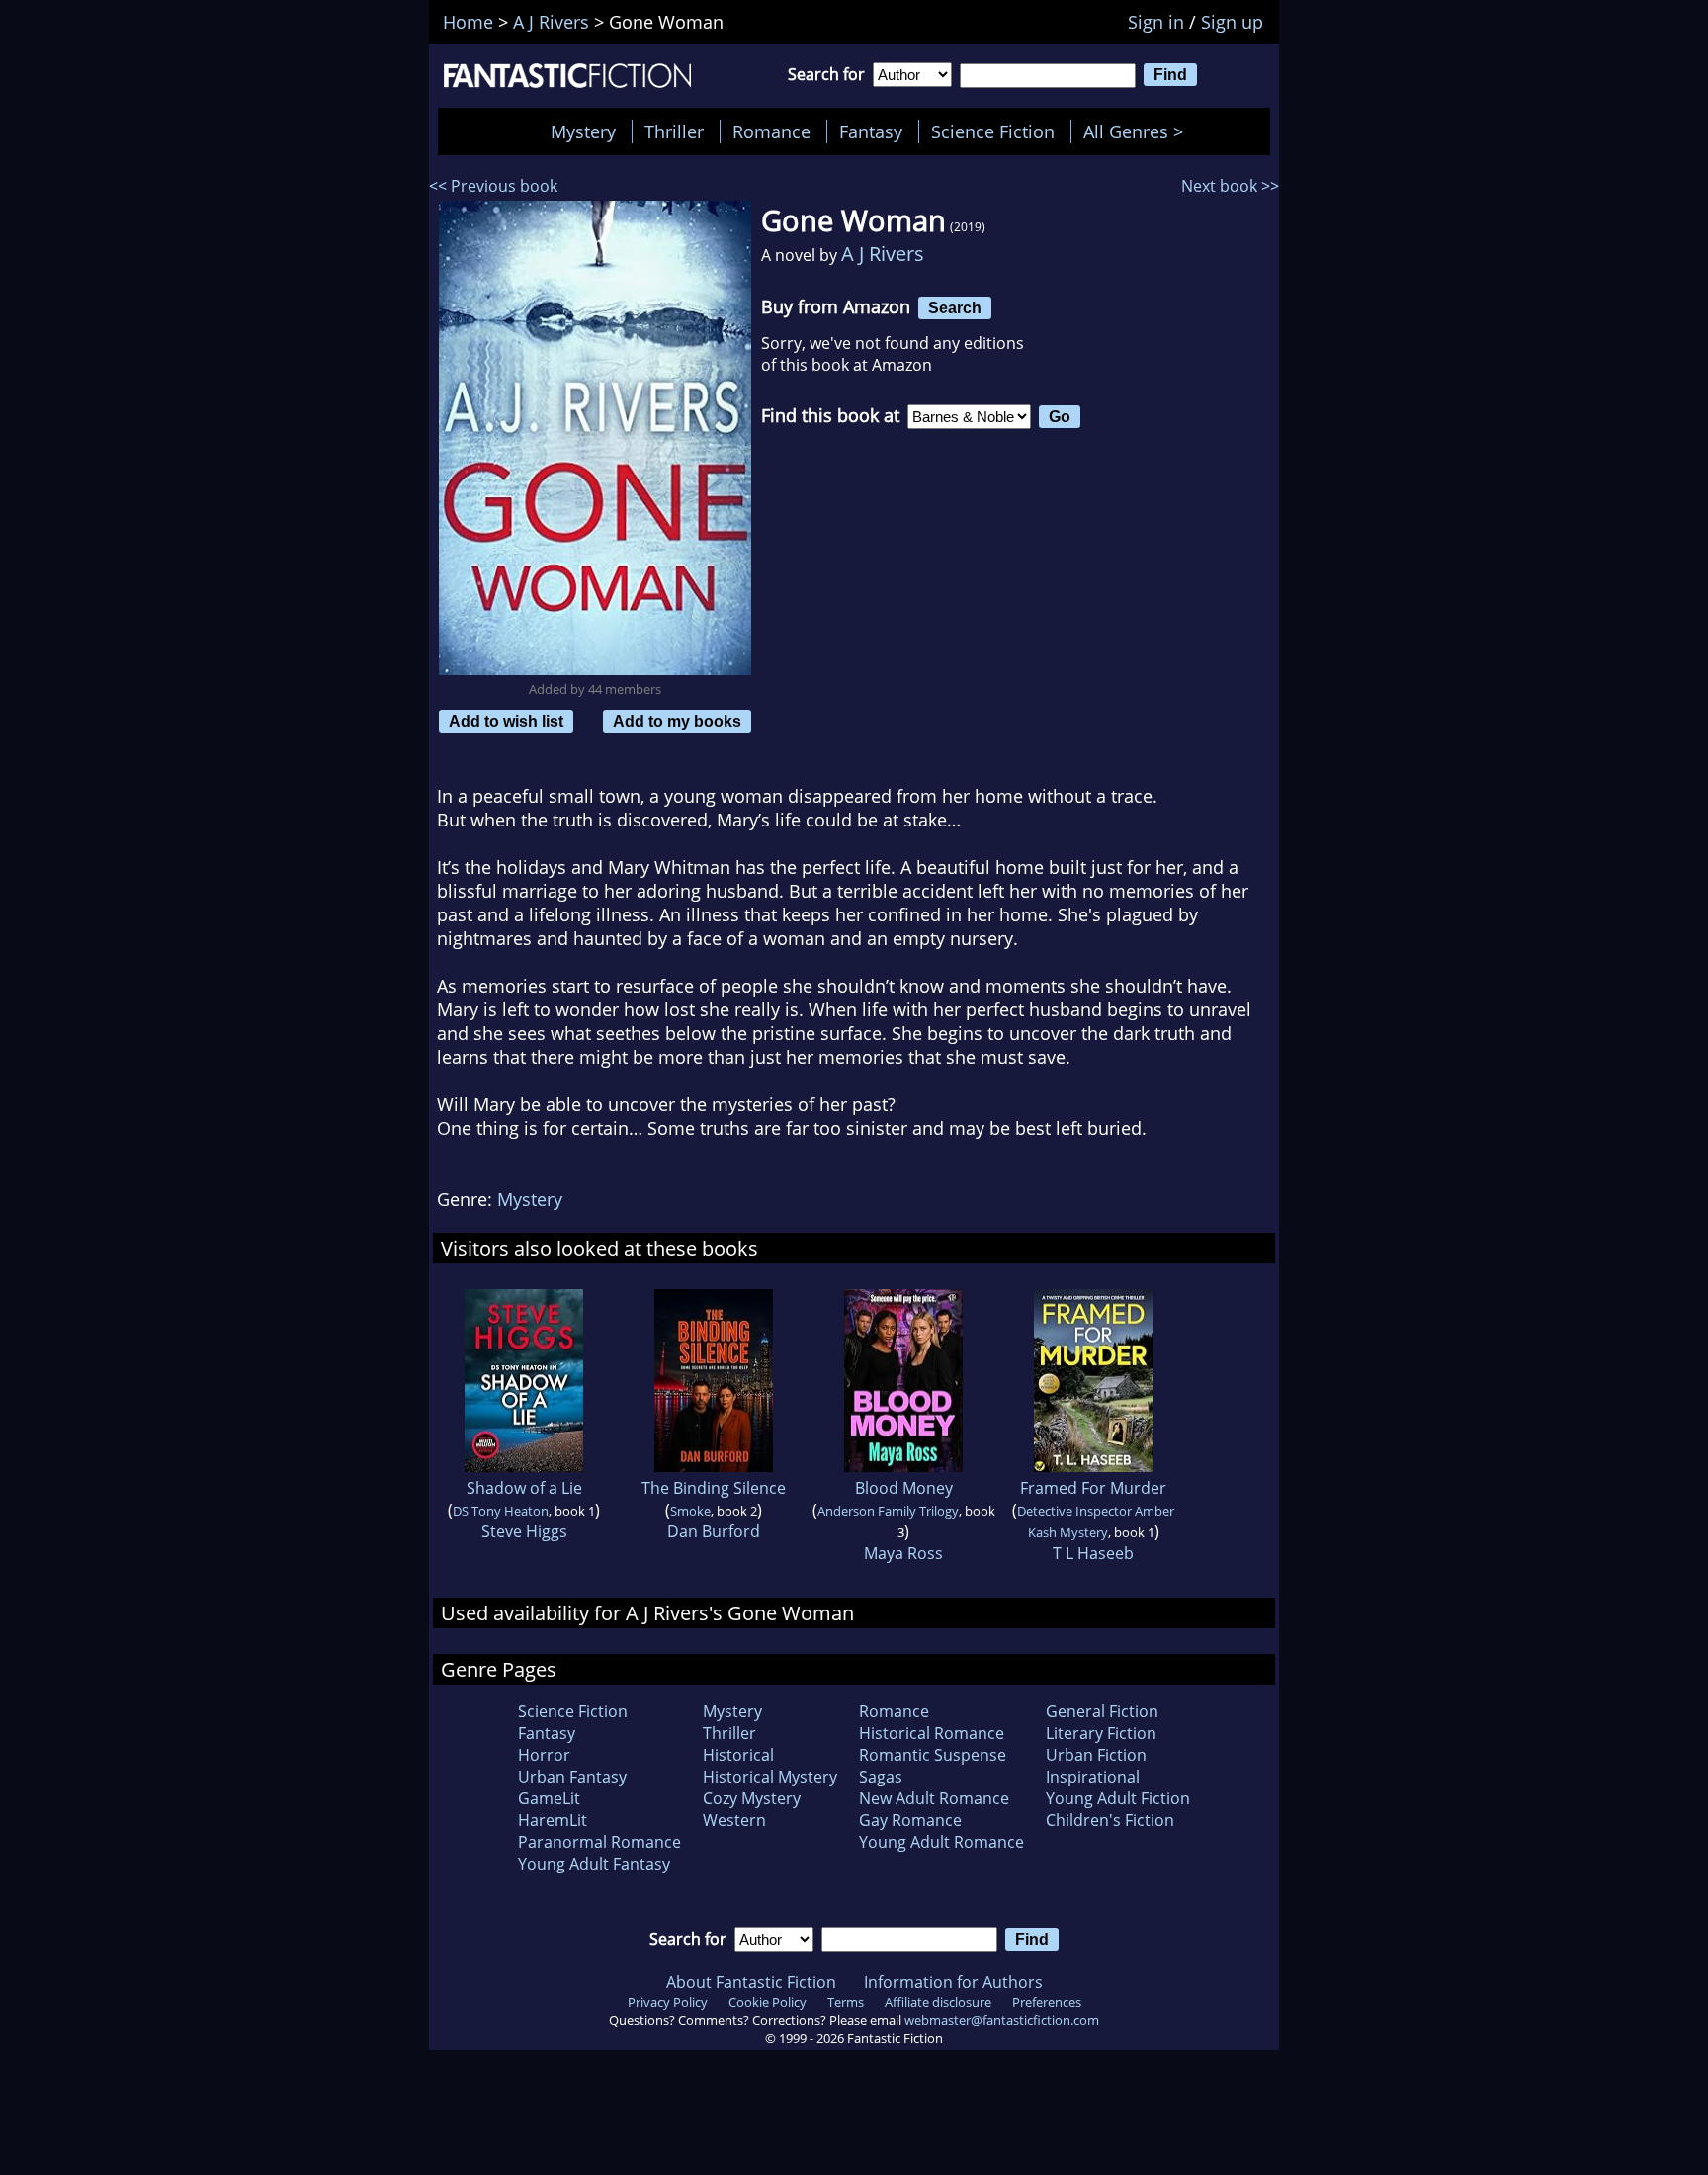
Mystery (583, 131)
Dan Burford (714, 1531)
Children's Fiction (1110, 1820)
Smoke (690, 1511)
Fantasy (871, 131)
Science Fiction (993, 131)
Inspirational (1093, 1777)
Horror (544, 1755)
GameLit (549, 1798)
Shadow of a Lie (524, 1488)
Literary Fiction (1101, 1733)
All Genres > (1138, 131)
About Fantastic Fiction (751, 1982)
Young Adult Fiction (1118, 1798)
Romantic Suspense (933, 1755)
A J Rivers (883, 254)
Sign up (1232, 22)
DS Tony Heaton (501, 1511)
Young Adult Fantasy (594, 1864)
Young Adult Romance (941, 1842)
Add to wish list (506, 721)
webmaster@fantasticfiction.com (1002, 2020)
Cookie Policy (768, 2002)
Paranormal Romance (599, 1842)
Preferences (1047, 2002)
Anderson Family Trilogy (888, 1511)
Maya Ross (903, 1553)
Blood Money (904, 1488)
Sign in (1156, 22)
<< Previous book (493, 186)
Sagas (881, 1777)
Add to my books (677, 721)
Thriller (674, 131)
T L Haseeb (1093, 1553)
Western (734, 1820)
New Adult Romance (934, 1798)
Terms (846, 2002)
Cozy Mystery (752, 1798)
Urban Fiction (1096, 1755)
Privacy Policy (668, 2002)
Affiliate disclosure (938, 2002)
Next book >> (1230, 186)
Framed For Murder (1093, 1488)
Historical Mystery (770, 1777)
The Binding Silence (714, 1488)
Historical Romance (932, 1733)
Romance (771, 131)
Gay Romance (910, 1820)
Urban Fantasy (572, 1777)
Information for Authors (953, 1982)
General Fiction (1102, 1711)
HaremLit (553, 1820)
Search (955, 307)
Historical (738, 1755)
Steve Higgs (524, 1531)
